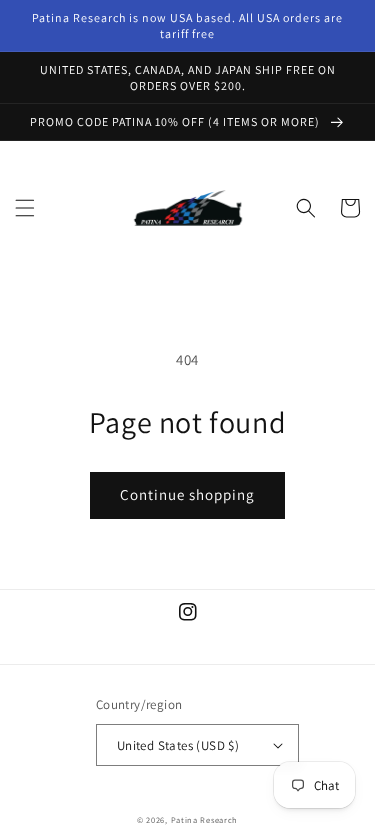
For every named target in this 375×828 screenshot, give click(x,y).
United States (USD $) (178, 745)
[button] (25, 208)
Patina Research (205, 819)
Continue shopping (187, 494)
